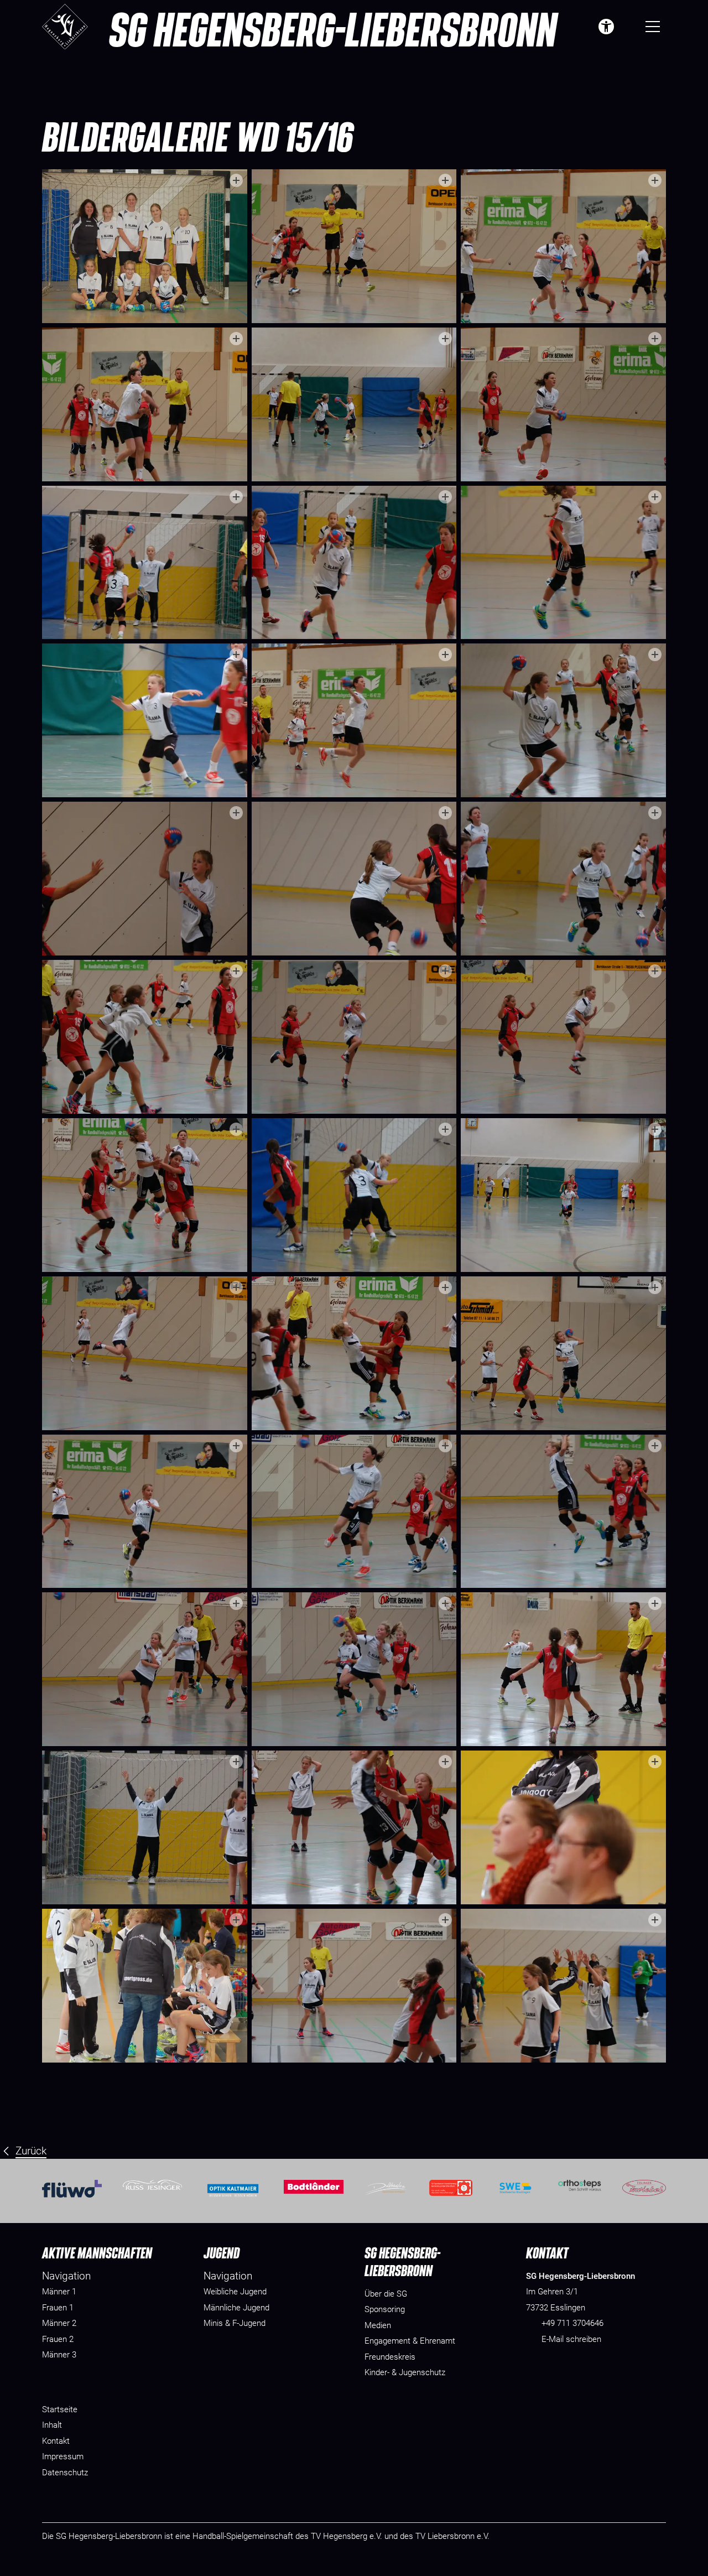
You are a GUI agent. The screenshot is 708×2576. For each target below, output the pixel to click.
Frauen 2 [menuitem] (58, 2339)
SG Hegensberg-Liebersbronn (333, 29)
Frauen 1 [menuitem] (58, 2308)
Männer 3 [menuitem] (59, 2355)
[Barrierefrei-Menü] (606, 27)
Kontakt (56, 2441)
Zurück (31, 2151)
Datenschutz (65, 2473)
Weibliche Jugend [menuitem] (235, 2292)
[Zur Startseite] (65, 27)
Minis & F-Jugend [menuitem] (235, 2323)
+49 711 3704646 (572, 2323)
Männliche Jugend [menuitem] (236, 2308)
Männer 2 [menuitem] (59, 2323)
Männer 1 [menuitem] (59, 2292)
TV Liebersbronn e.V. (452, 2536)
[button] (628, 27)
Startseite (60, 2409)
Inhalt (52, 2425)
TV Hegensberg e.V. (347, 2536)
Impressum (63, 2456)
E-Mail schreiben (571, 2339)
